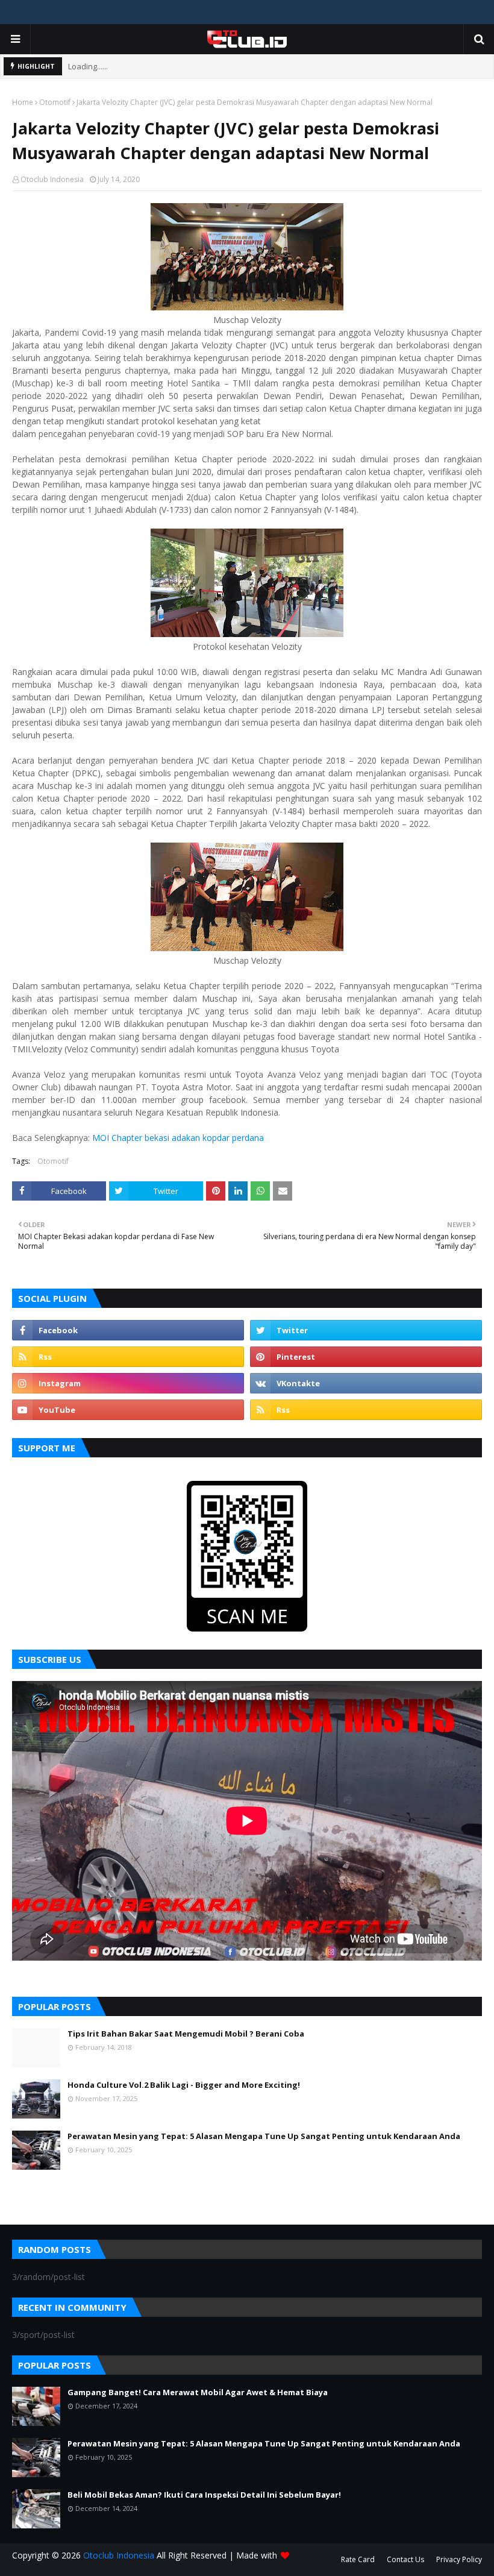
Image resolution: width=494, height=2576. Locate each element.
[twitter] (366, 1330)
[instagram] (128, 1383)
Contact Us (405, 2559)
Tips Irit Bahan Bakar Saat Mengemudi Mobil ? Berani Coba (186, 2034)
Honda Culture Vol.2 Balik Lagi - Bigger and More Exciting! (184, 2085)
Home (23, 102)
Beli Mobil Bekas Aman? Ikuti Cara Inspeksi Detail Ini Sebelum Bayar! (204, 2495)
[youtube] (128, 1410)
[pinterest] (366, 1357)
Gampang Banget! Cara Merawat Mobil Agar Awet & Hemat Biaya (198, 2392)
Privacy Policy (459, 2559)
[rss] (128, 1357)
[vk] (366, 1383)
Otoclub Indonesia (52, 179)
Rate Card (358, 2559)
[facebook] (128, 1330)
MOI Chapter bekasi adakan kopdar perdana (178, 1138)
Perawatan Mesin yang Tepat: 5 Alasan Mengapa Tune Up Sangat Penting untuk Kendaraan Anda (264, 2136)
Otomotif (55, 102)
